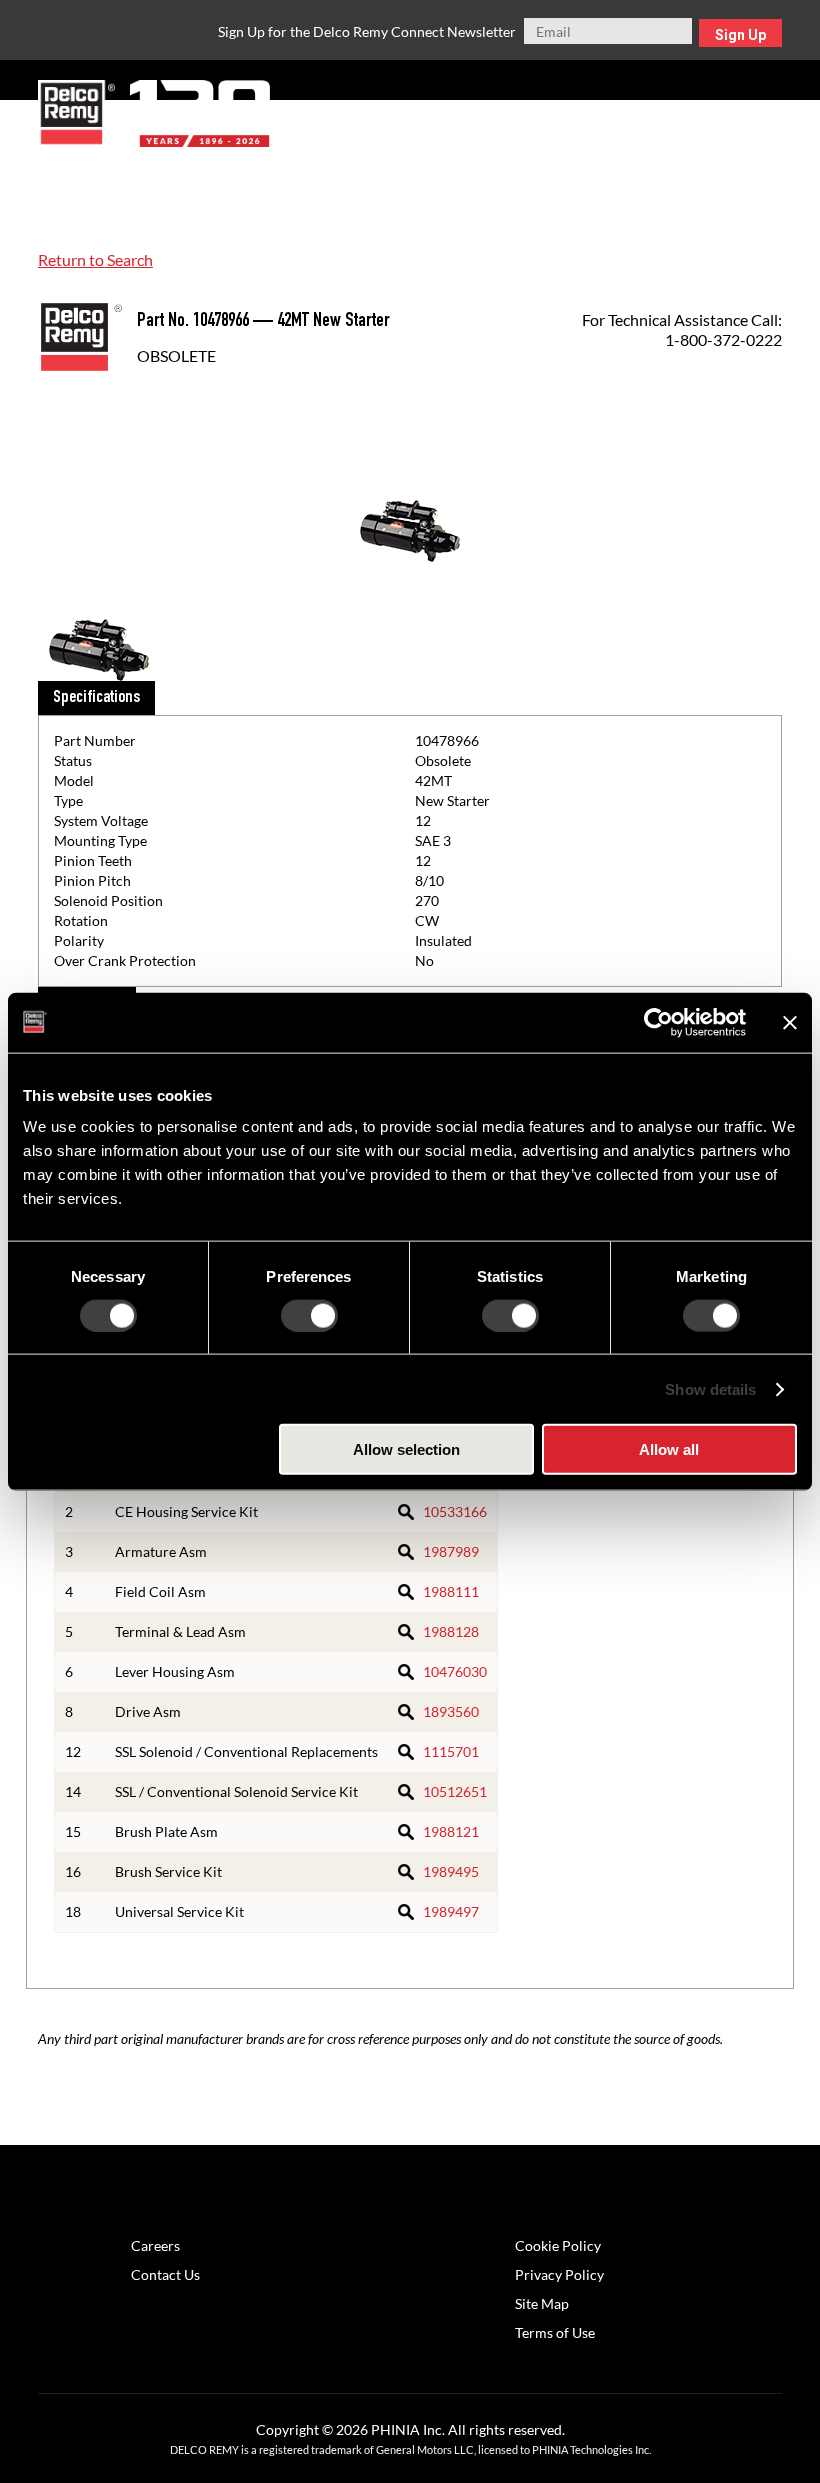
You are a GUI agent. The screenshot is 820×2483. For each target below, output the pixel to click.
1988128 (451, 1631)
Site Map (542, 2303)
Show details (710, 1388)
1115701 (451, 1751)
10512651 (455, 1791)
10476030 (455, 1671)
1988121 (451, 1831)
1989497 (451, 1911)
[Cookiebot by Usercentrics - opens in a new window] (658, 1022)
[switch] (309, 1315)
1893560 (451, 1711)
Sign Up (740, 35)
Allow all (669, 1449)
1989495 (451, 1871)
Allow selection (406, 1449)
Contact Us (165, 2274)
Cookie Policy (558, 2245)
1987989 (451, 1551)
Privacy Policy (559, 2274)
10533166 (455, 1511)
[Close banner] (790, 1022)
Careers (155, 2245)
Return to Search (95, 259)
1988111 (451, 1591)
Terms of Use (555, 2332)
